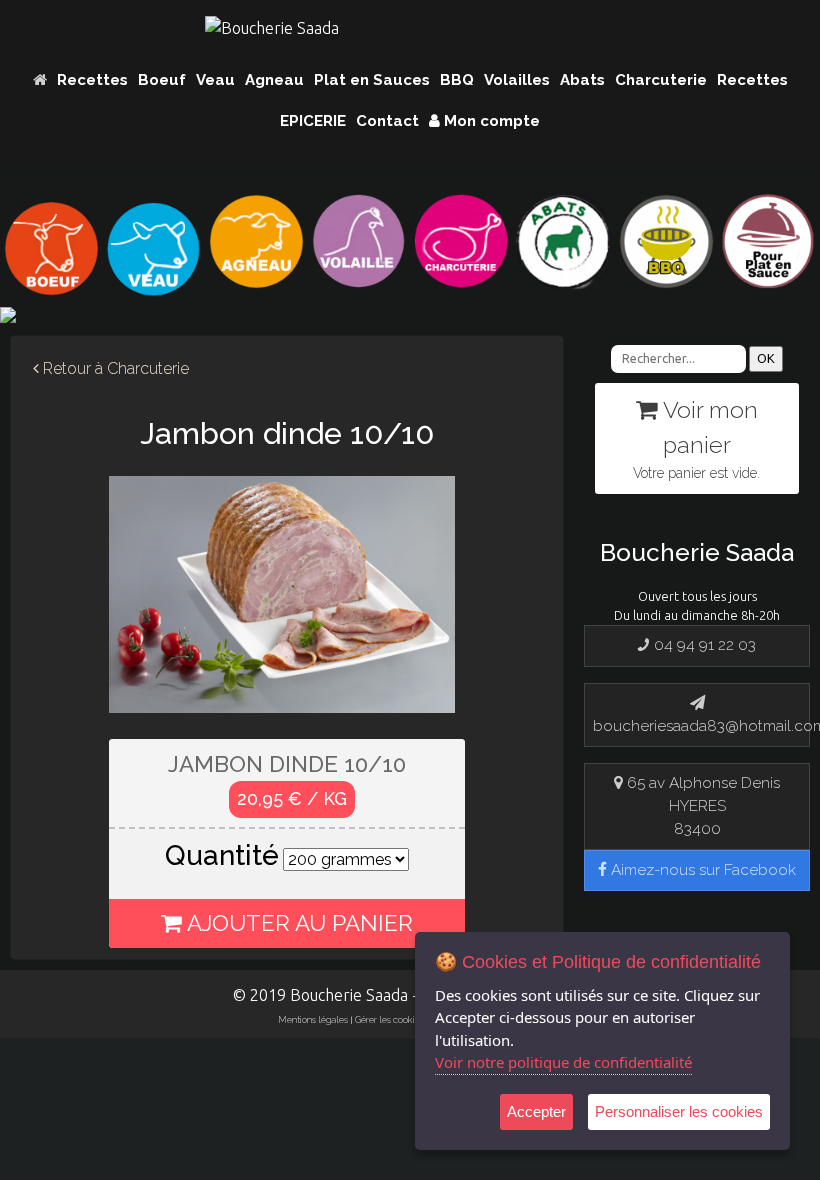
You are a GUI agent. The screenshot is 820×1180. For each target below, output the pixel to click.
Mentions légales (313, 1019)
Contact (387, 121)
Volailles (517, 80)
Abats (582, 80)
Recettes (92, 80)
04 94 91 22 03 (703, 645)
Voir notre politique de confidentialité (563, 1062)
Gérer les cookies (389, 1019)
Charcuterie (661, 80)
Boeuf (162, 80)
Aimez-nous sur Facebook (701, 870)
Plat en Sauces (372, 80)
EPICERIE (313, 121)
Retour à (114, 368)
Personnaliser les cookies (679, 1111)
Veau (215, 80)
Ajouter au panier (297, 923)
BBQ (457, 80)
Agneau (274, 80)
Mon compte (490, 121)
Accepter (536, 1111)
